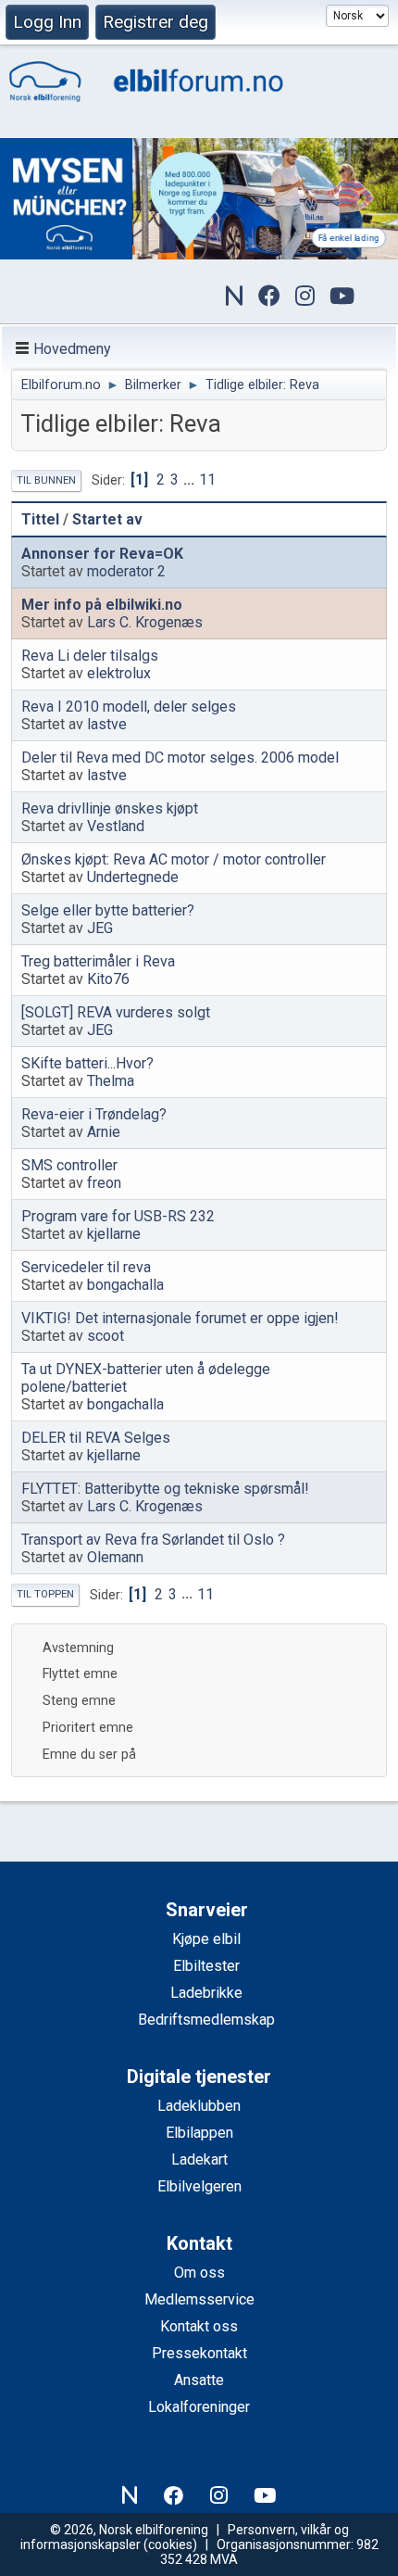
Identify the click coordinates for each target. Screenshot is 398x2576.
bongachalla (125, 1285)
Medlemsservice (199, 2299)
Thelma (111, 1081)
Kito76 (108, 979)
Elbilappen (199, 2133)
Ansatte (199, 2380)
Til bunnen (46, 480)
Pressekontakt (199, 2353)
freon (104, 1183)
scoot (106, 1336)
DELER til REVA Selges (96, 1438)
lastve (107, 724)
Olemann (115, 1557)
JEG (100, 928)
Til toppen (45, 1594)
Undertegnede (133, 877)
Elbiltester (206, 1966)
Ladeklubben (199, 2106)
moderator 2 (126, 571)
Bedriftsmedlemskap (206, 2020)
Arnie (104, 1132)
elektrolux (119, 673)
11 (207, 480)
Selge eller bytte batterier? (108, 910)
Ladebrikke (206, 1993)
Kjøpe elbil (206, 1939)
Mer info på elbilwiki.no (102, 605)
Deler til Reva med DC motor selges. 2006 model (180, 758)
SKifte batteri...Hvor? (87, 1063)
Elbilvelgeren (199, 2186)
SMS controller (69, 1165)
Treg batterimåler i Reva (98, 961)
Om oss (199, 2273)
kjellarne (114, 1234)
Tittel (40, 519)
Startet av (107, 519)
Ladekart (199, 2159)
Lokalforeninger (199, 2407)
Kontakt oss (199, 2326)
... (191, 480)
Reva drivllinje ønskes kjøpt (110, 808)
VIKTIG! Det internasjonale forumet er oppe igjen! (180, 1318)
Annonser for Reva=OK (102, 554)
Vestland (116, 826)
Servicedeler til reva (86, 1267)
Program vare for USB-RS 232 (118, 1216)
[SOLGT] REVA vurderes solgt (116, 1012)
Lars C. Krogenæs (145, 622)
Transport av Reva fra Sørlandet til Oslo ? (153, 1540)
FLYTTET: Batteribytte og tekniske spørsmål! (165, 1489)
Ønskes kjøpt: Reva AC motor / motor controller (174, 859)
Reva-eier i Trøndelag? (94, 1114)
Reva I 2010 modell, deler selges (129, 707)
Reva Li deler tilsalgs (90, 656)
